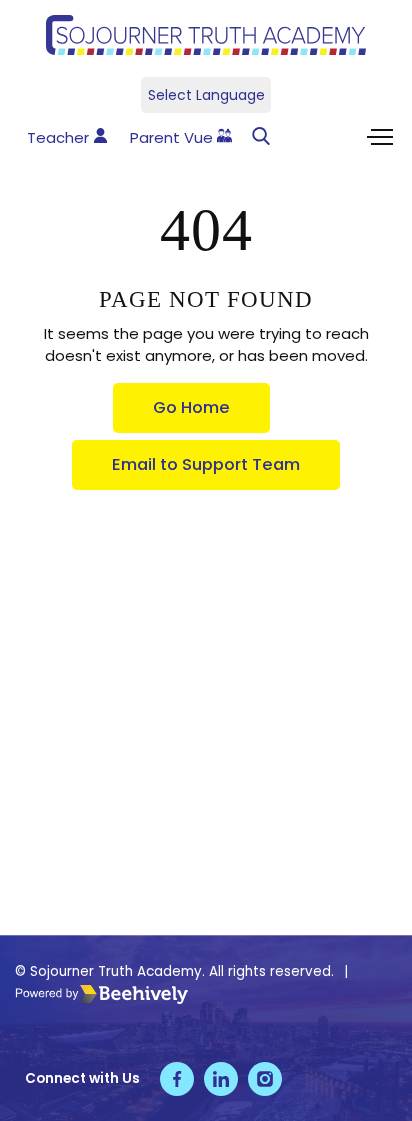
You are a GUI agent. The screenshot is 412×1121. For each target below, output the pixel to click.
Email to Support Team (206, 464)
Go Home (191, 407)
